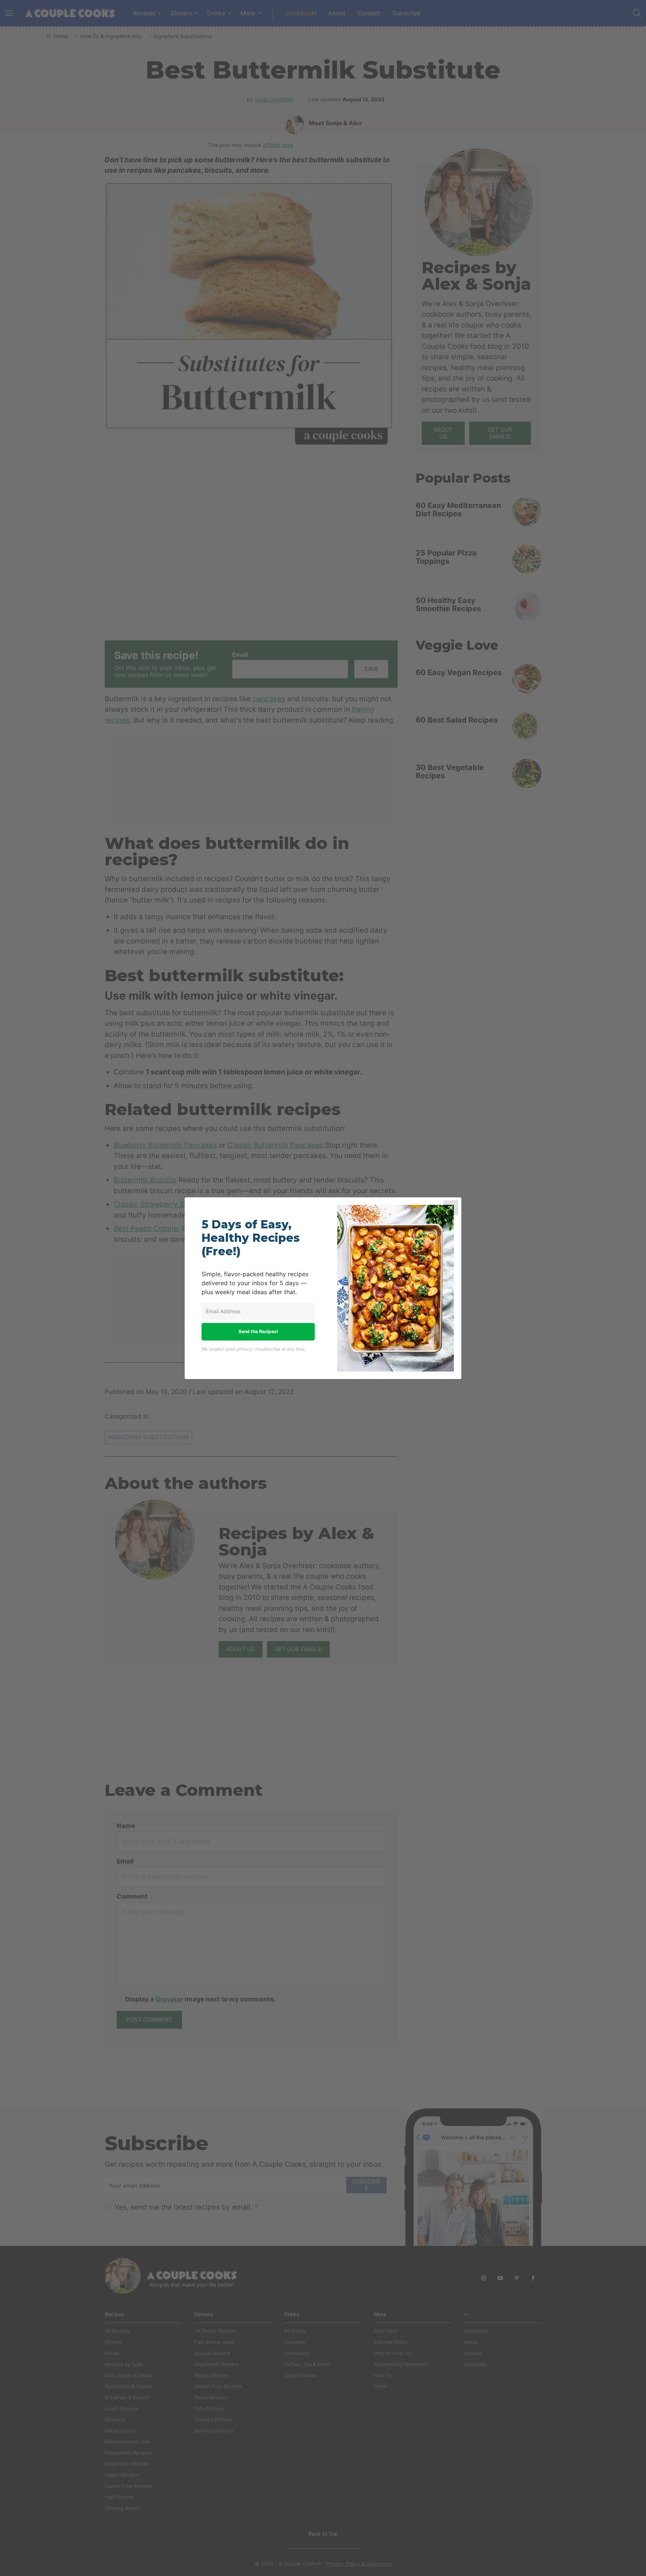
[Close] (451, 1208)
